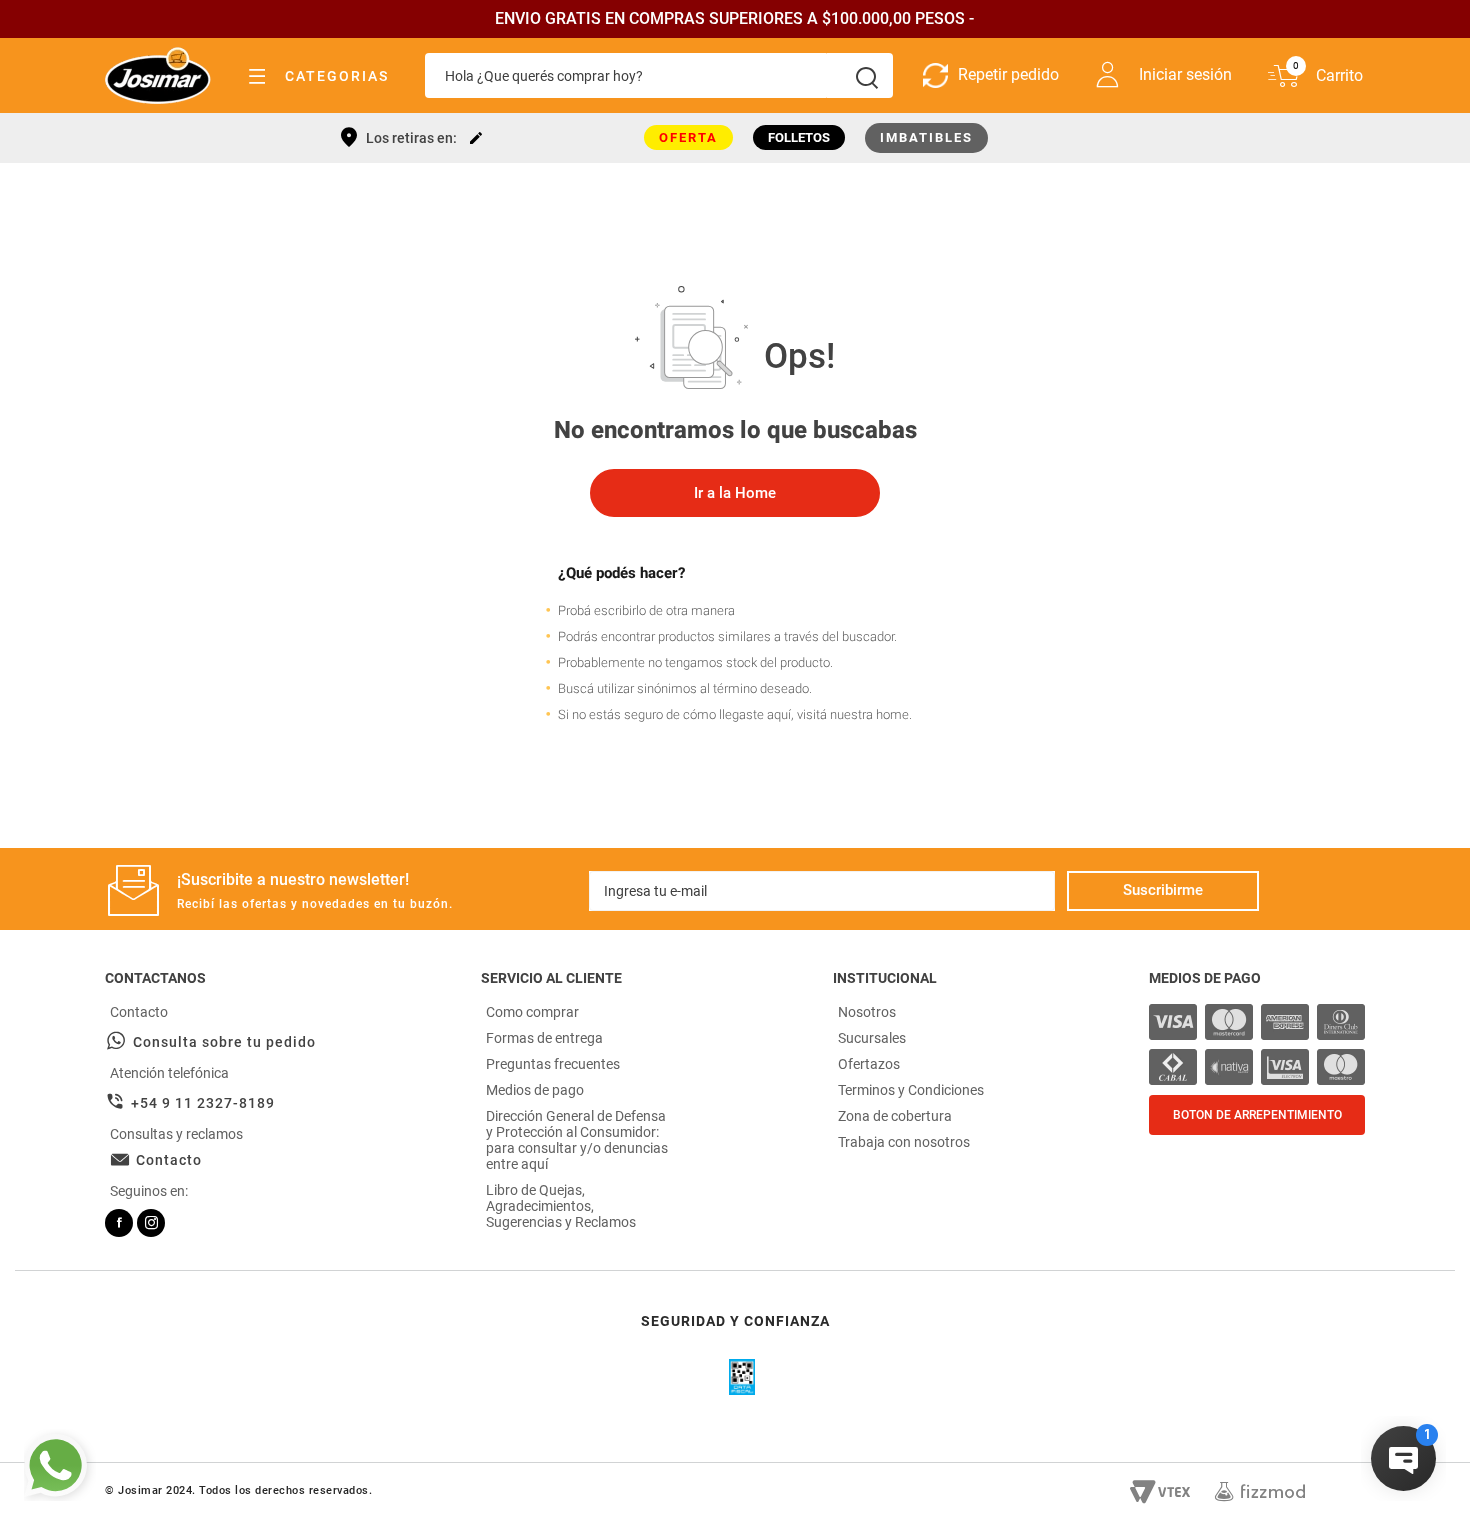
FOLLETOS (799, 137)
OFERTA (688, 137)
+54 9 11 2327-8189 (203, 1103)
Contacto (169, 1160)
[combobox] (659, 75)
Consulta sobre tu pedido (224, 1042)
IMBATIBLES (926, 137)
